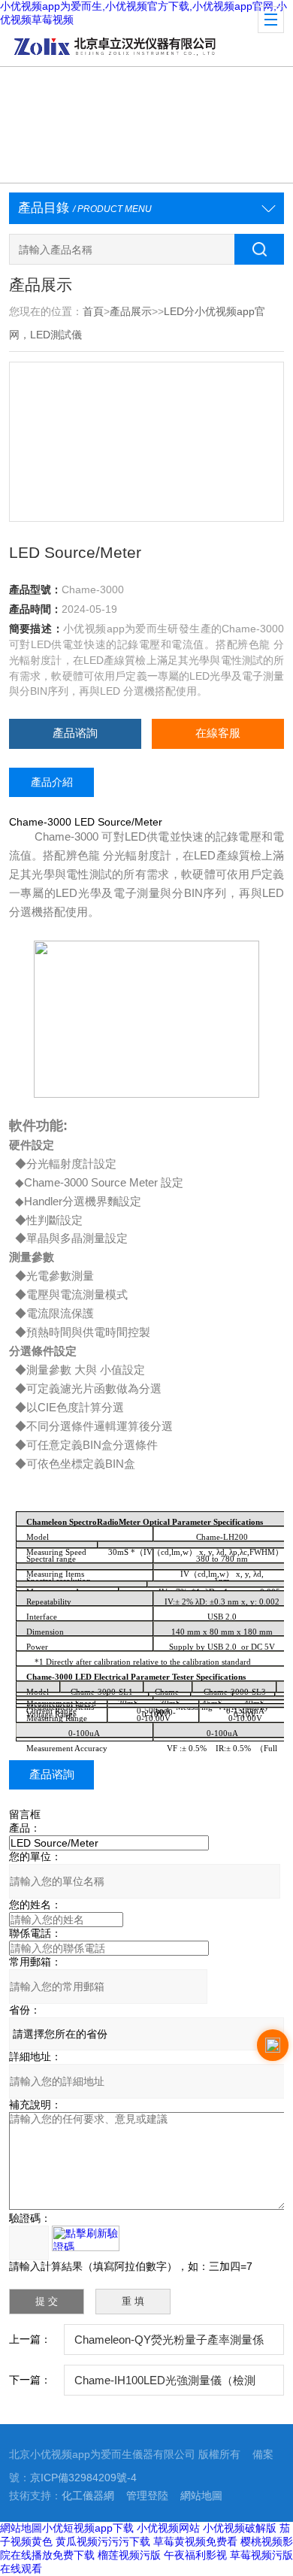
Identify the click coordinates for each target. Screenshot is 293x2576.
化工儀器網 (88, 2496)
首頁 (93, 312)
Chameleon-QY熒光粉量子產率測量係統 (169, 2345)
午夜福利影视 (195, 2555)
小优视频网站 (168, 2528)
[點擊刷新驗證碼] (86, 2238)
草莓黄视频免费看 (195, 2541)
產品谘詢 (75, 733)
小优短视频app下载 (88, 2528)
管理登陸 (147, 2496)
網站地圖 (201, 2496)
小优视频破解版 (240, 2528)
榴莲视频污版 (129, 2555)
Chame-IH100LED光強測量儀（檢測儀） (165, 2385)
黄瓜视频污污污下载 (103, 2541)
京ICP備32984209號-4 (83, 2478)
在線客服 (218, 733)
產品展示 (131, 312)
